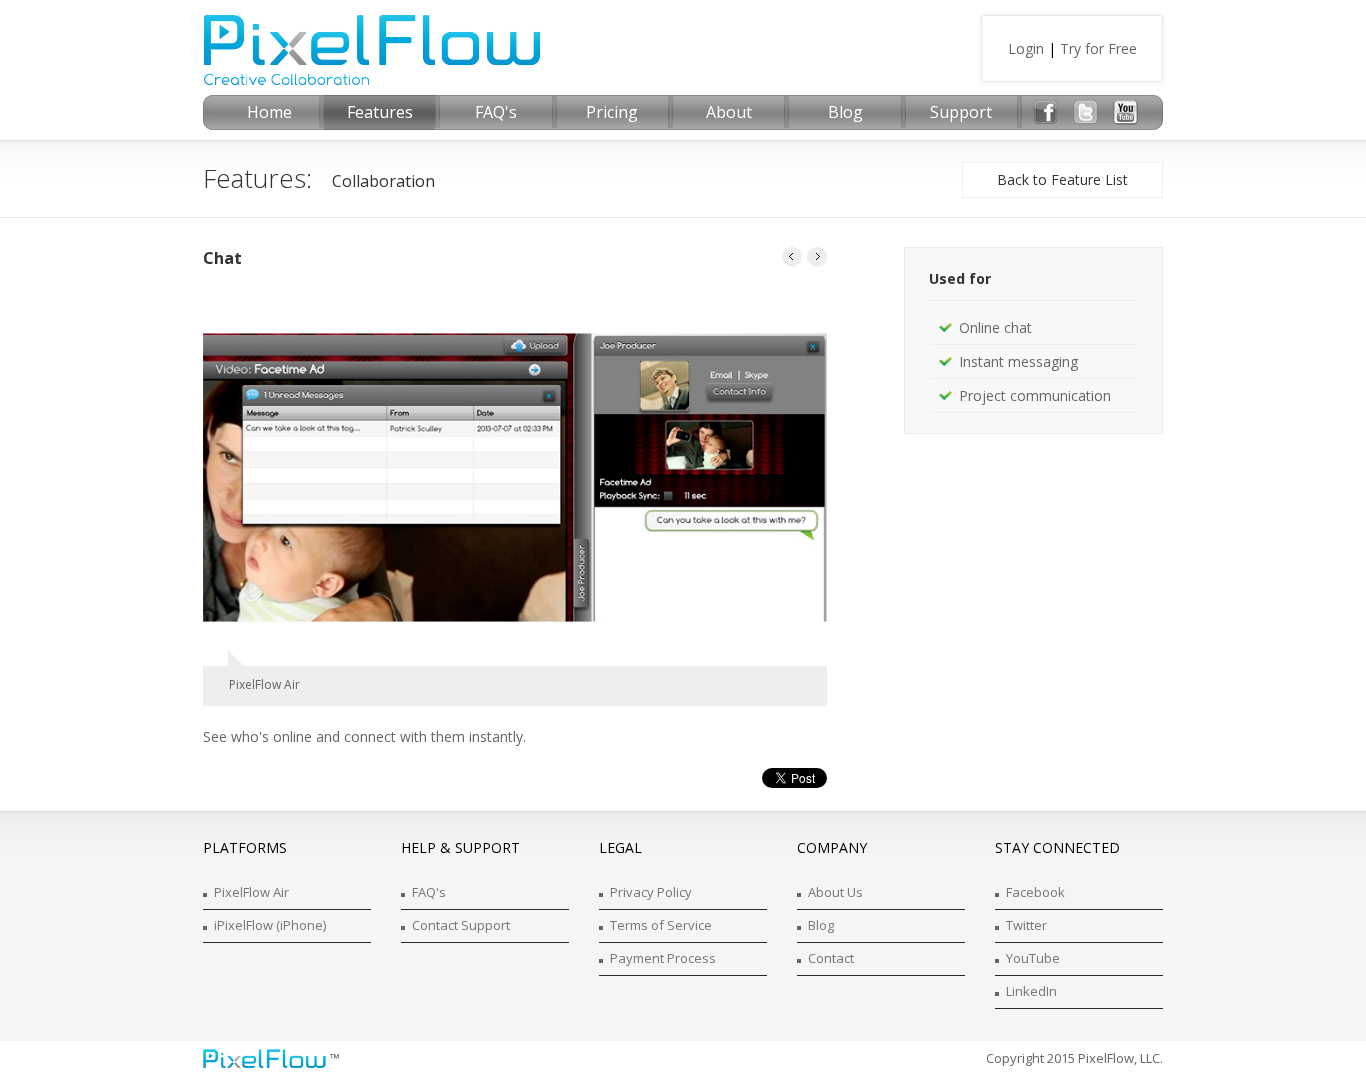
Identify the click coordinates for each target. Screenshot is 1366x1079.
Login (1026, 48)
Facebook (1035, 892)
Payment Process (663, 958)
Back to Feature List (1062, 179)
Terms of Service (661, 925)
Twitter (1026, 925)
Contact (831, 958)
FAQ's (429, 892)
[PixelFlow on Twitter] (1085, 112)
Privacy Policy (651, 892)
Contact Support (461, 925)
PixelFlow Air (251, 892)
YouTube (1033, 958)
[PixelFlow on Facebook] (1045, 112)
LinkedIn (1031, 991)
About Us (835, 892)
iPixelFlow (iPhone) (270, 925)
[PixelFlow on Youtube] (1125, 112)
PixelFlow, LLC (1119, 1058)
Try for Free (1098, 48)
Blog (821, 925)
